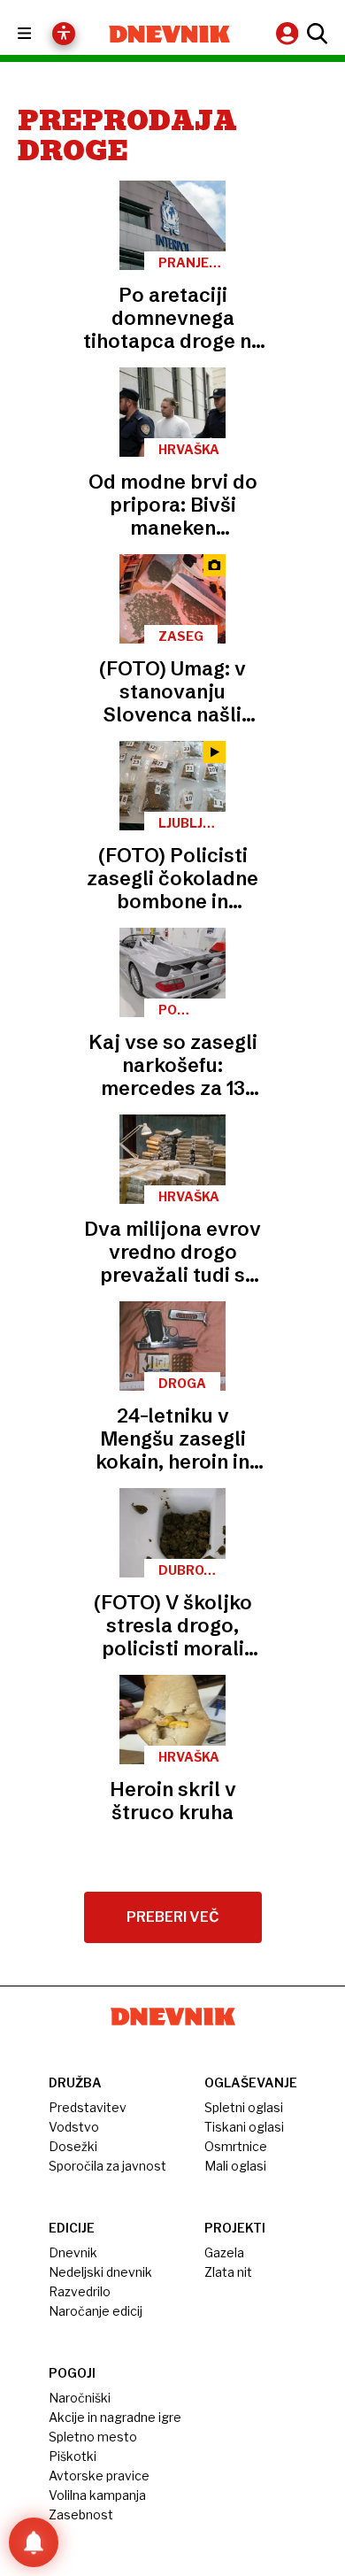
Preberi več (173, 1917)
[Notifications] (34, 2542)
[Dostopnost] (64, 34)
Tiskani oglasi (244, 2127)
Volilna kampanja (97, 2495)
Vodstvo (74, 2127)
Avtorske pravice (99, 2476)
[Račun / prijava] (289, 33)
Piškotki (73, 2456)
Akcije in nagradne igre (115, 2417)
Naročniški (80, 2398)
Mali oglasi (235, 2166)
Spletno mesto (93, 2437)
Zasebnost (81, 2514)
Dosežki (73, 2146)
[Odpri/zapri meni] (40, 34)
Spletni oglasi (244, 2107)
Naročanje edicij (96, 2311)
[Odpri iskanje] (315, 34)
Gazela (224, 2252)
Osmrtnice (236, 2146)
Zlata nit (228, 2272)
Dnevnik (73, 2252)
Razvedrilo (80, 2291)
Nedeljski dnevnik (100, 2272)
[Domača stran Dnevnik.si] (169, 34)
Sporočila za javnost (107, 2166)
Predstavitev (88, 2107)
